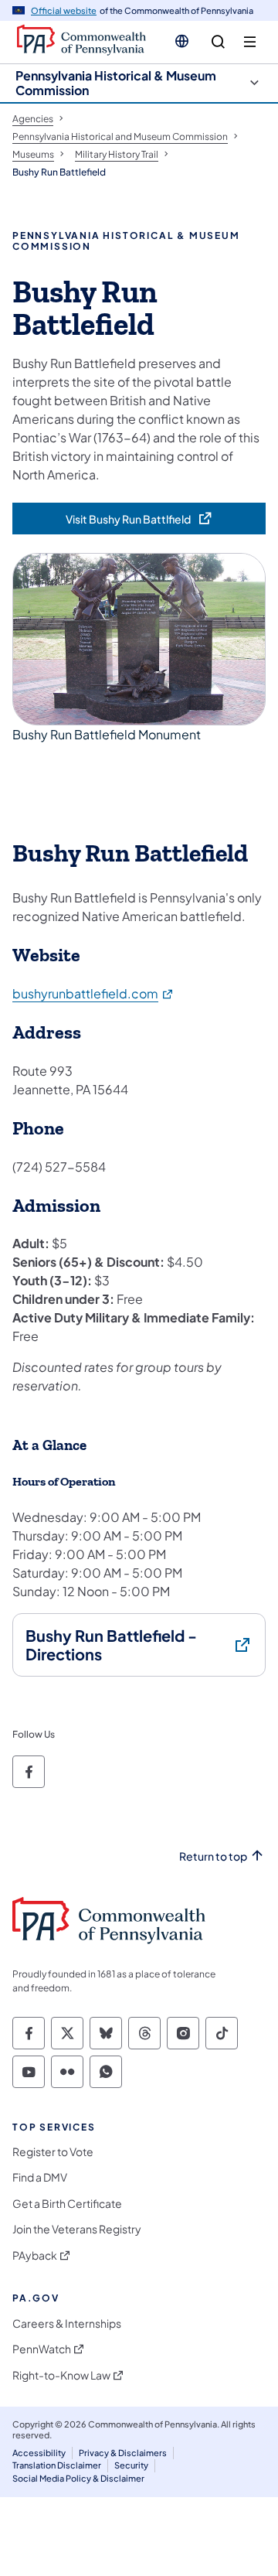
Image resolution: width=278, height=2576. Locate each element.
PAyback (35, 2255)
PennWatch (42, 2349)
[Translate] (182, 41)
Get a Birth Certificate (67, 2204)
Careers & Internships (67, 2324)
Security (131, 2465)
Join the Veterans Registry (77, 2229)
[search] (218, 42)
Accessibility (39, 2453)
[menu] (250, 42)
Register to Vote (53, 2152)
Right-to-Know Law (61, 2375)
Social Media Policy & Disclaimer (78, 2478)
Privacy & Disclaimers (123, 2453)
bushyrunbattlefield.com (93, 993)
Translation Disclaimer (57, 2465)
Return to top (213, 1856)
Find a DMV (40, 2177)
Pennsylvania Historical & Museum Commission (116, 83)
